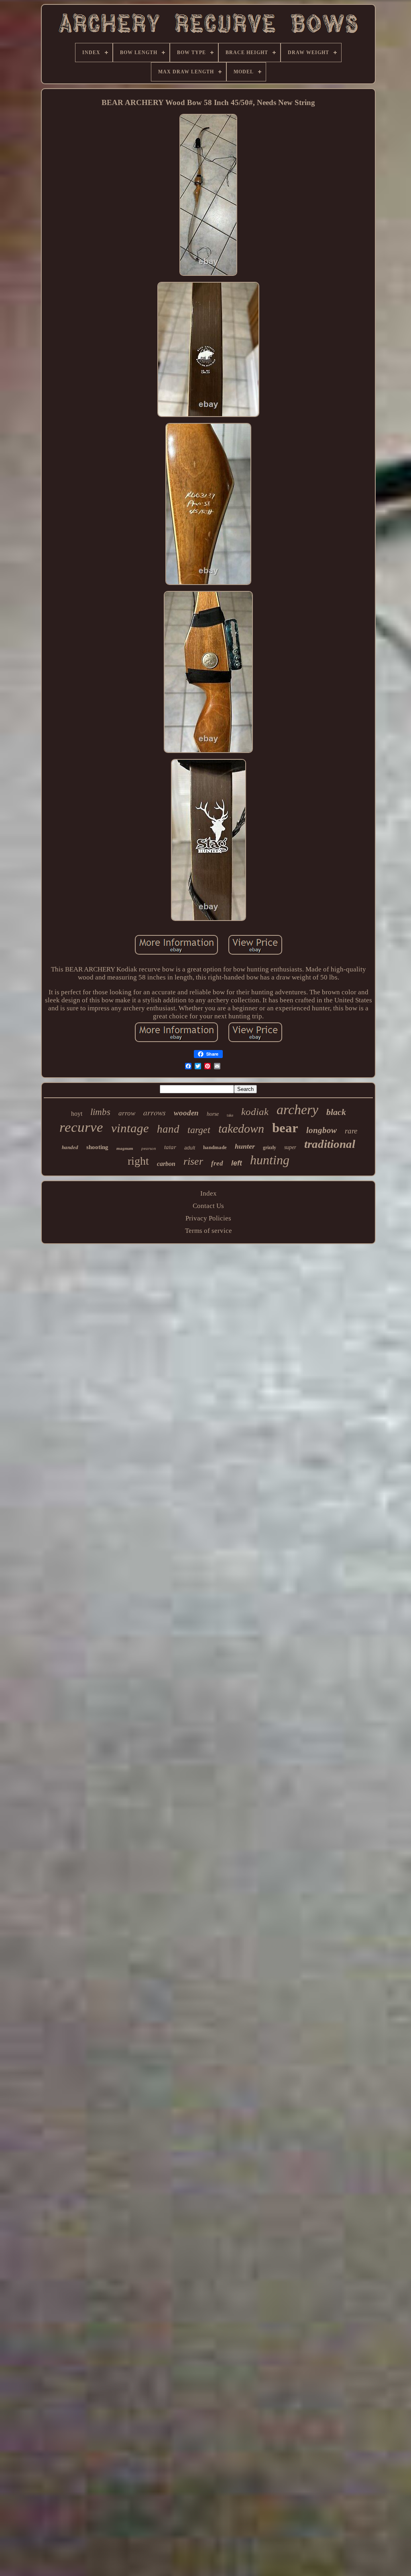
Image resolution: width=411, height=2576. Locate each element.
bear (285, 1128)
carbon (166, 1164)
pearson (149, 1148)
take (230, 1115)
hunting (270, 1160)
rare (351, 1131)
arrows (155, 1112)
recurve (81, 1127)
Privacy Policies (208, 1218)
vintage (130, 1128)
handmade (215, 1147)
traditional (330, 1144)
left (237, 1163)
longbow (321, 1130)
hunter (245, 1146)
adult (190, 1148)
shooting (97, 1147)
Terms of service (209, 1231)
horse (213, 1114)
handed (70, 1147)
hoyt (77, 1114)
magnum (125, 1148)
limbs (100, 1112)
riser (193, 1161)
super (290, 1147)
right (138, 1161)
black (336, 1112)
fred (217, 1163)
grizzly (270, 1147)
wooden (186, 1113)
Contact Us (208, 1206)
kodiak (255, 1112)
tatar (170, 1147)
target (199, 1130)
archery (297, 1110)
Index (209, 1193)
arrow (127, 1113)
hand (168, 1129)
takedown (241, 1128)
